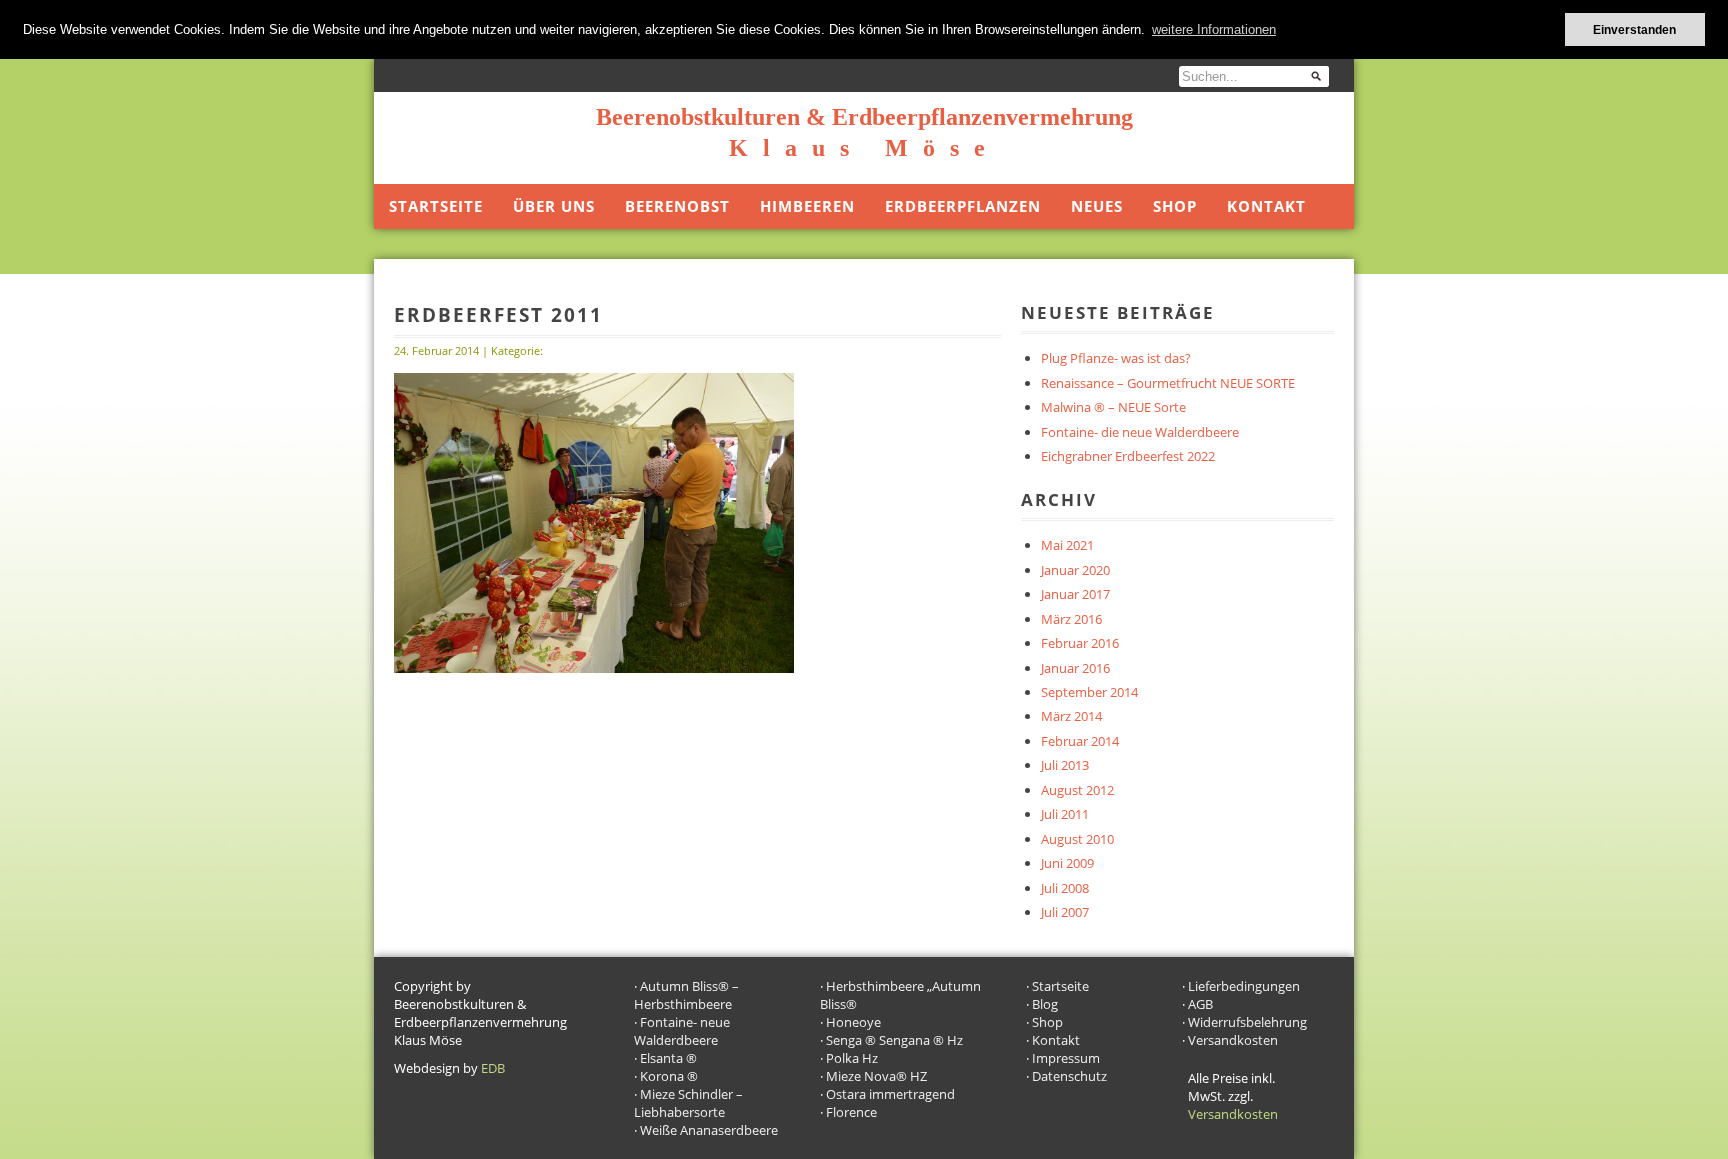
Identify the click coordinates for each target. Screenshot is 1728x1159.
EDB (493, 1068)
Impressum (1066, 1058)
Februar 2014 (1080, 741)
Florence (851, 1112)
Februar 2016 (1080, 643)
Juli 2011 (1065, 814)
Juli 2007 (1065, 912)
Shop (1175, 206)
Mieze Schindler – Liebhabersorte (688, 1103)
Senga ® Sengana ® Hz (894, 1040)
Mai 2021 (1067, 545)
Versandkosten (1233, 1040)
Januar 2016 (1075, 668)
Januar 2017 (1075, 594)
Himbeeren (807, 206)
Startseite (436, 206)
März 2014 (1071, 716)
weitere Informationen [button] (1214, 29)
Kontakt (1266, 206)
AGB (1200, 1004)
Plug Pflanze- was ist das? (1116, 358)
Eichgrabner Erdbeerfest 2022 (1128, 456)
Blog (1045, 1004)
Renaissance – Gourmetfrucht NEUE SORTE (1168, 383)
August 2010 (1077, 839)
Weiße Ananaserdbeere (709, 1130)
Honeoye (853, 1022)
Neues (1097, 206)
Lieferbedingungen (1244, 986)
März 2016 (1071, 619)
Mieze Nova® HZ (876, 1076)
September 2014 (1089, 692)
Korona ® (669, 1076)
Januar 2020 (1075, 570)
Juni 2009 (1067, 863)
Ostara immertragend (890, 1094)
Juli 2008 (1065, 888)
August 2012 (1077, 790)
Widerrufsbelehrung (1247, 1022)
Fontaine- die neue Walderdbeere (1140, 432)
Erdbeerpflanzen (963, 206)
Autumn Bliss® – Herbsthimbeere (686, 995)
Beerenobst (677, 206)
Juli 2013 (1065, 765)
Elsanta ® (668, 1058)
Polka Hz (852, 1058)
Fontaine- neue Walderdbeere (682, 1031)
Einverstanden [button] (1634, 29)
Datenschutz (1069, 1076)
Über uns (554, 206)
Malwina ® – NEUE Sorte (1113, 407)
